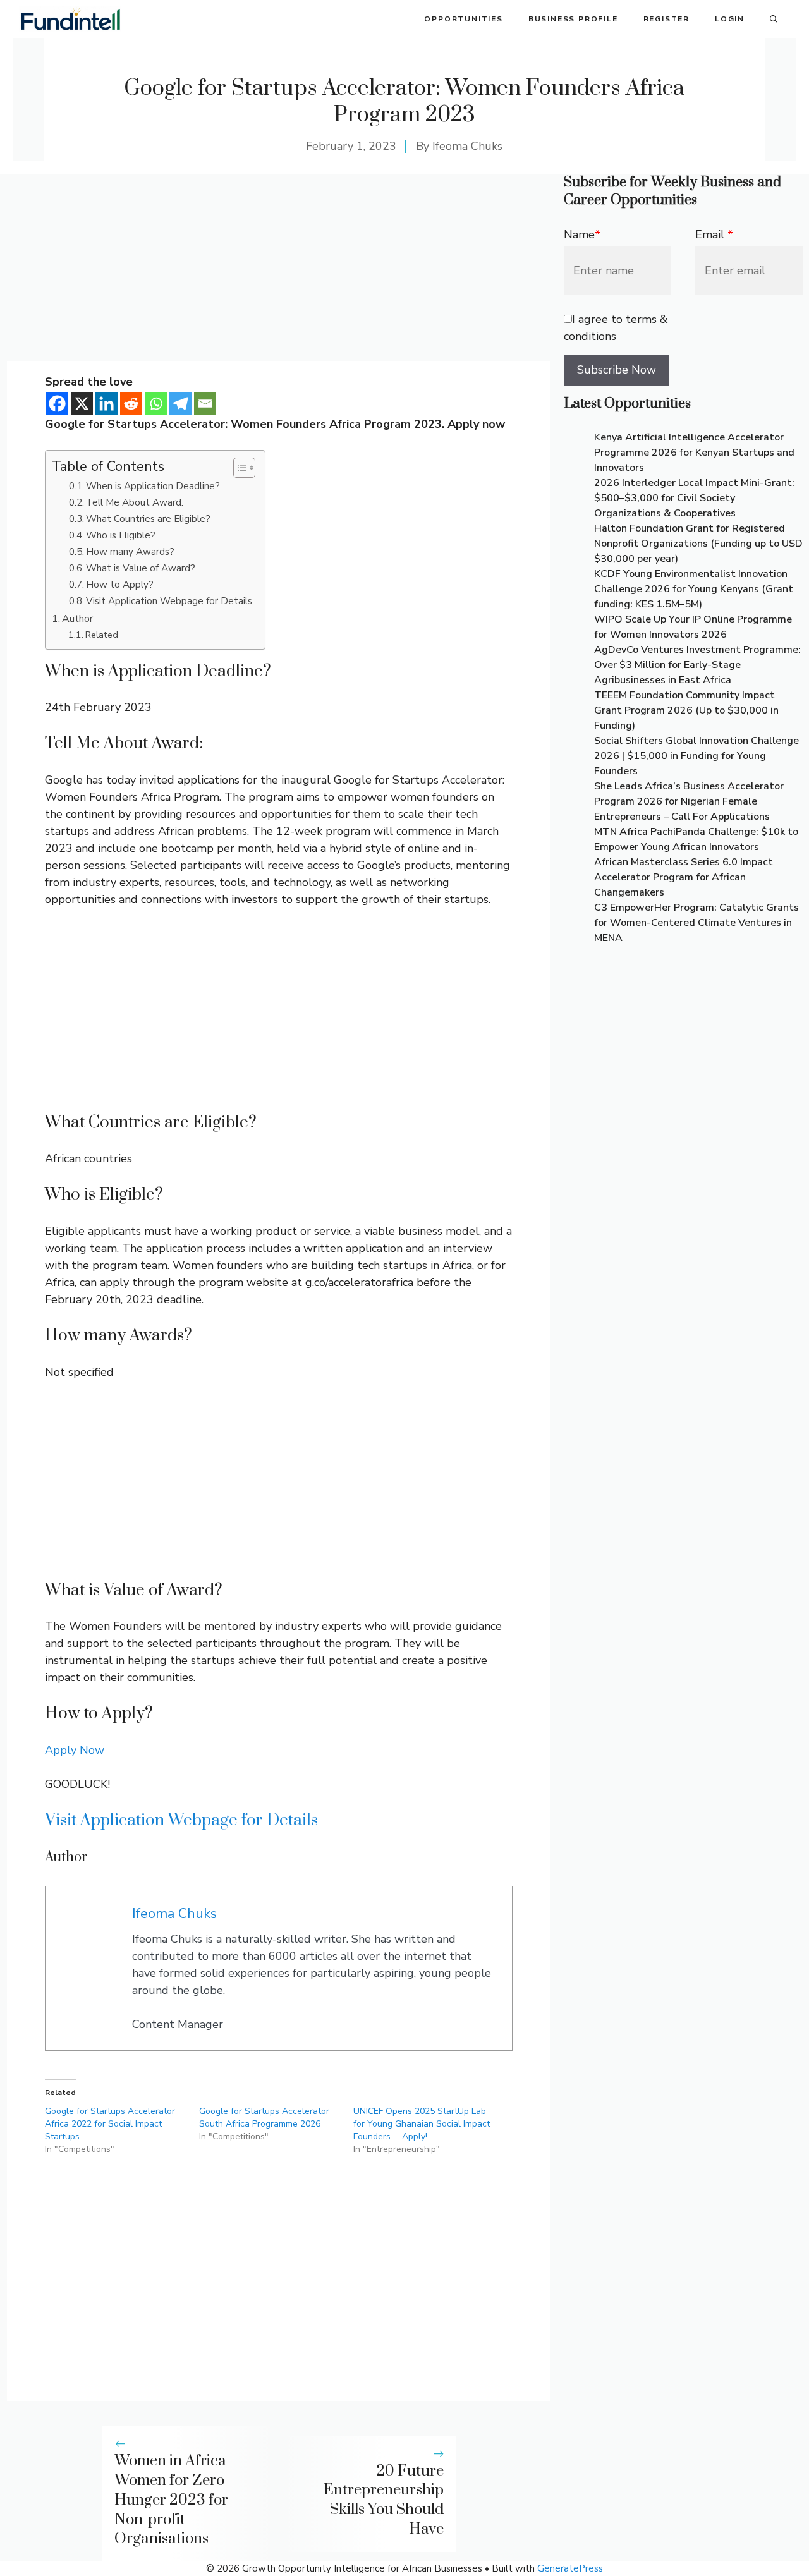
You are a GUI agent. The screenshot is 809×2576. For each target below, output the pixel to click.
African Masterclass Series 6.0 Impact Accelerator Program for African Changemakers (684, 877)
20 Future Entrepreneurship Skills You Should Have (384, 2500)
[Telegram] (180, 404)
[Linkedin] (106, 404)
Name (582, 234)
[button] (774, 19)
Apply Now (75, 1750)
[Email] (205, 404)
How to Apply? (120, 584)
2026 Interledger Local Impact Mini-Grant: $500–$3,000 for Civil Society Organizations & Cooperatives (694, 498)
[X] (82, 404)
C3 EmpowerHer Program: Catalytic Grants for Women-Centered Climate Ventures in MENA (696, 923)
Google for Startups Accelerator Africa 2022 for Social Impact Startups (110, 2124)
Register (666, 19)
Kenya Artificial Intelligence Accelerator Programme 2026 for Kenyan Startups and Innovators (694, 453)
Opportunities (463, 19)
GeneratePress (570, 2568)
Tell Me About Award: (135, 502)
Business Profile (573, 19)
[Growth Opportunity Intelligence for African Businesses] (70, 19)
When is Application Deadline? (153, 486)
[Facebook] (57, 404)
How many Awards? (130, 551)
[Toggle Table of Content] (238, 468)
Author (77, 619)
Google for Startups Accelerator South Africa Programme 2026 (264, 2117)
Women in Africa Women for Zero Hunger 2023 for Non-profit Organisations (171, 2500)
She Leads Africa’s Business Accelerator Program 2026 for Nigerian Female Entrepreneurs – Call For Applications (689, 801)
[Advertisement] (279, 267)
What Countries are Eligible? (148, 519)
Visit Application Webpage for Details (169, 601)
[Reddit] (131, 404)
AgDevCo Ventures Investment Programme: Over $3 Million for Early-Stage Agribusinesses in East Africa (697, 665)
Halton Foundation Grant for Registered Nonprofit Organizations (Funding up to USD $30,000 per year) (698, 544)
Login (730, 19)
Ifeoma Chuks (467, 146)
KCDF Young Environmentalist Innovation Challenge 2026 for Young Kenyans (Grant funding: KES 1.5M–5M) (694, 589)
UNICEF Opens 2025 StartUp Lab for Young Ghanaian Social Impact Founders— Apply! (422, 2124)
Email (714, 234)
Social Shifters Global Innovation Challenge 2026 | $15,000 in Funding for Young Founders (696, 756)
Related (102, 635)
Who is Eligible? (121, 535)
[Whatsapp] (156, 404)
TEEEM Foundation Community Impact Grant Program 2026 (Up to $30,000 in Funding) (686, 710)
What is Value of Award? (141, 568)
